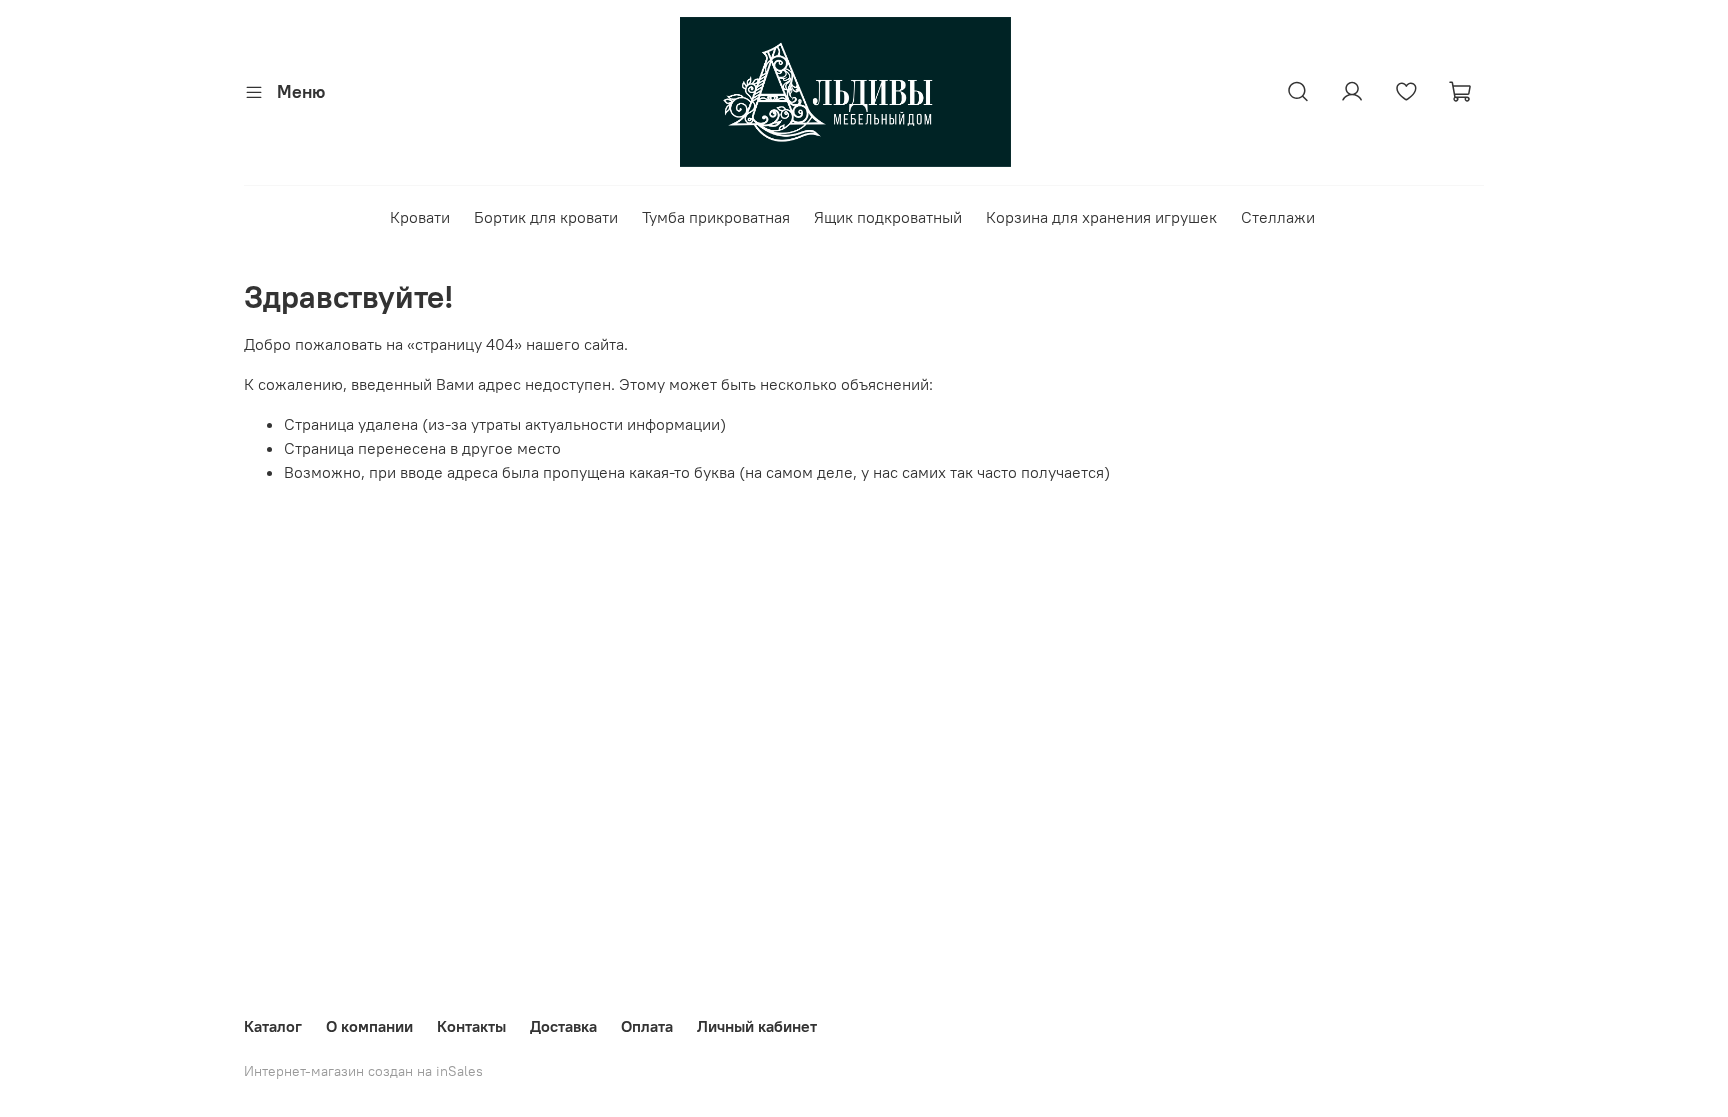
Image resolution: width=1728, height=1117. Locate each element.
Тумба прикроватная (716, 217)
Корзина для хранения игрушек (1101, 217)
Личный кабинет (757, 1026)
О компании (369, 1026)
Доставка (563, 1026)
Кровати (420, 217)
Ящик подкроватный (888, 217)
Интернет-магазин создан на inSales (363, 1071)
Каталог (273, 1026)
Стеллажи (1278, 217)
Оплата (647, 1026)
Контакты (471, 1026)
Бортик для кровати (546, 217)
